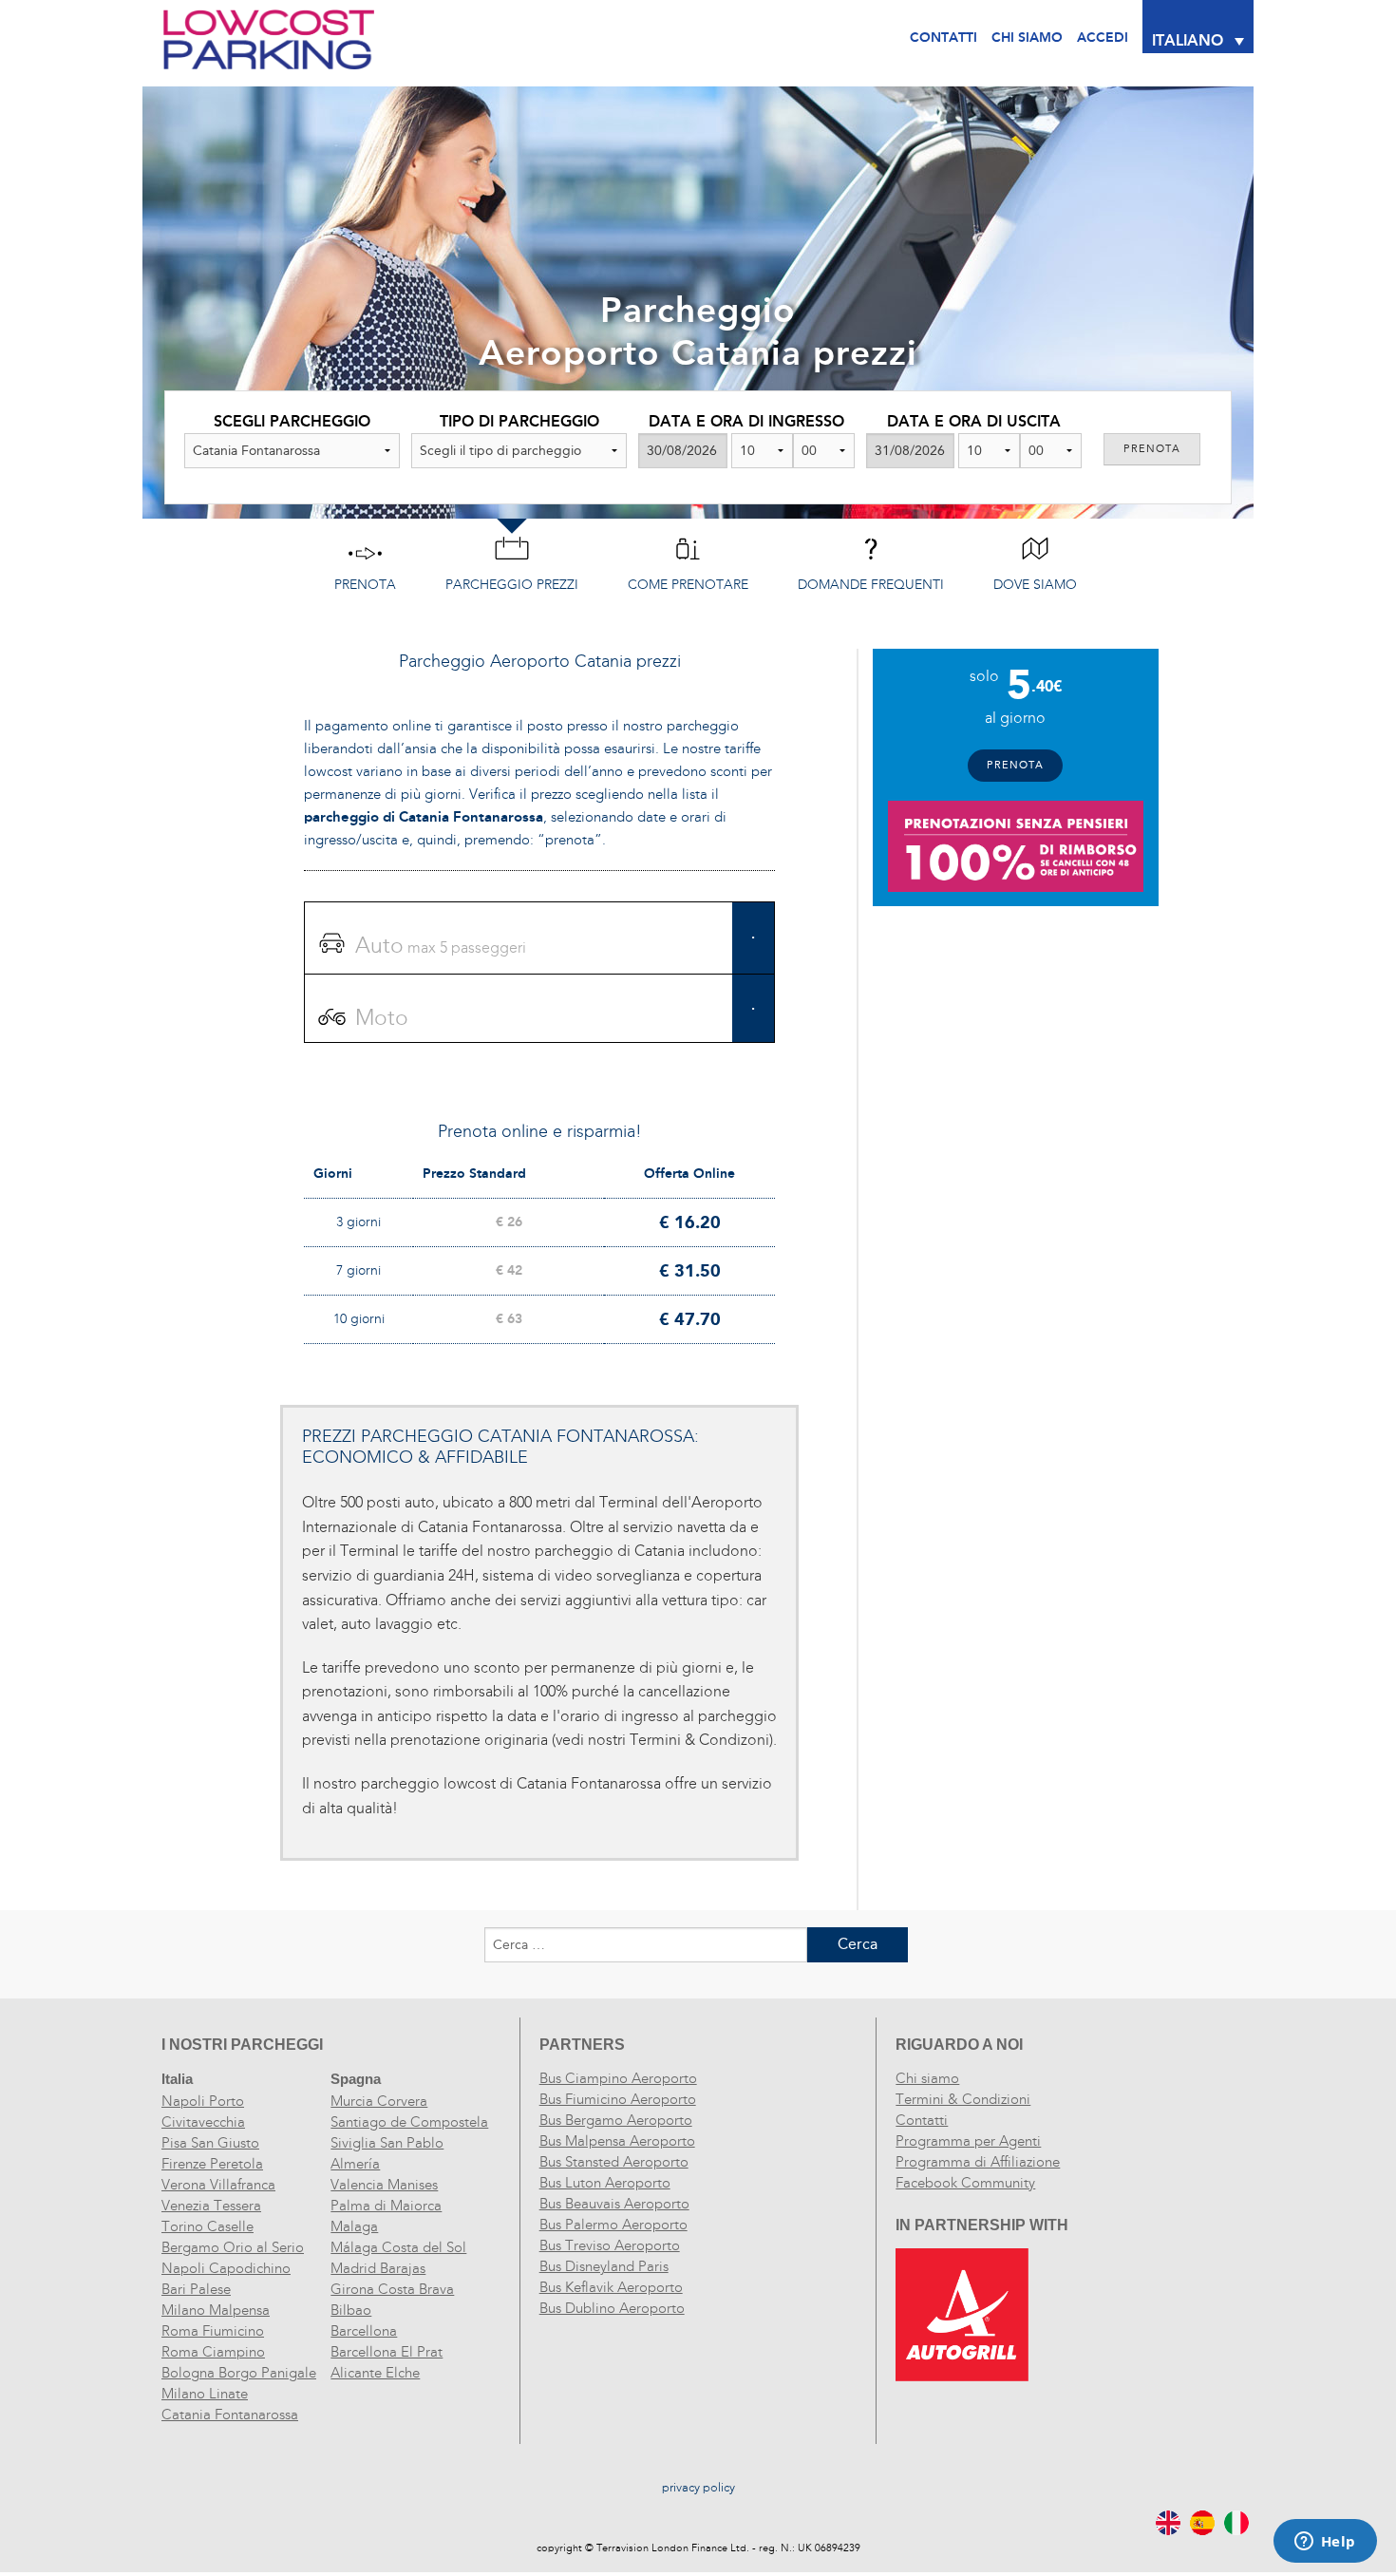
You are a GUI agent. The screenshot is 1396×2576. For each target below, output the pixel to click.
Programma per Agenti (968, 2141)
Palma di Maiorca (386, 2206)
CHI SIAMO (1027, 38)
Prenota (365, 585)
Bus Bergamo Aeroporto (616, 2120)
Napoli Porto (203, 2101)
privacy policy (698, 2488)
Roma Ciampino (213, 2352)
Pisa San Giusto (210, 2143)
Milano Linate (205, 2394)
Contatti (943, 38)
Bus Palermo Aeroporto (613, 2225)
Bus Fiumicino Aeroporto (618, 2099)
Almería (355, 2164)
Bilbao (351, 2310)
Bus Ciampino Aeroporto (618, 2078)
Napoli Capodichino (226, 2268)
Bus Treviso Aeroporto (610, 2245)
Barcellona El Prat (387, 2352)
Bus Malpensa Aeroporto (617, 2141)
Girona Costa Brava (392, 2289)
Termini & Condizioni (963, 2099)
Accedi (1103, 38)
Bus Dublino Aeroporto (612, 2308)
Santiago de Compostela (409, 2122)
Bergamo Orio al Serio (233, 2247)
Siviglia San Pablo (387, 2143)
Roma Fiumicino (213, 2331)
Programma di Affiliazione (978, 2162)
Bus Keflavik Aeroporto (611, 2287)
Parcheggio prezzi (512, 585)
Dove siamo (1035, 585)
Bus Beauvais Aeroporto (614, 2204)
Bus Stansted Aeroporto (614, 2162)
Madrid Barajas (378, 2268)
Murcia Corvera (379, 2101)
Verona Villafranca (218, 2185)
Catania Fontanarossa (230, 2415)
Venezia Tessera (211, 2206)
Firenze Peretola (212, 2164)
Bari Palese (196, 2289)
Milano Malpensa (216, 2310)
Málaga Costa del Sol (398, 2247)
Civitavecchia (203, 2122)
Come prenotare (688, 585)
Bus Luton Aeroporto (605, 2183)
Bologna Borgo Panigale (239, 2373)
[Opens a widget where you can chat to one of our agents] (1325, 2543)
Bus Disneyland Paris (604, 2266)
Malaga (354, 2226)
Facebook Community (965, 2183)
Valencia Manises (384, 2185)
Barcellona (364, 2331)
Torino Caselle (208, 2226)
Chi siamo (927, 2078)
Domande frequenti (871, 585)
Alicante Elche (375, 2373)
